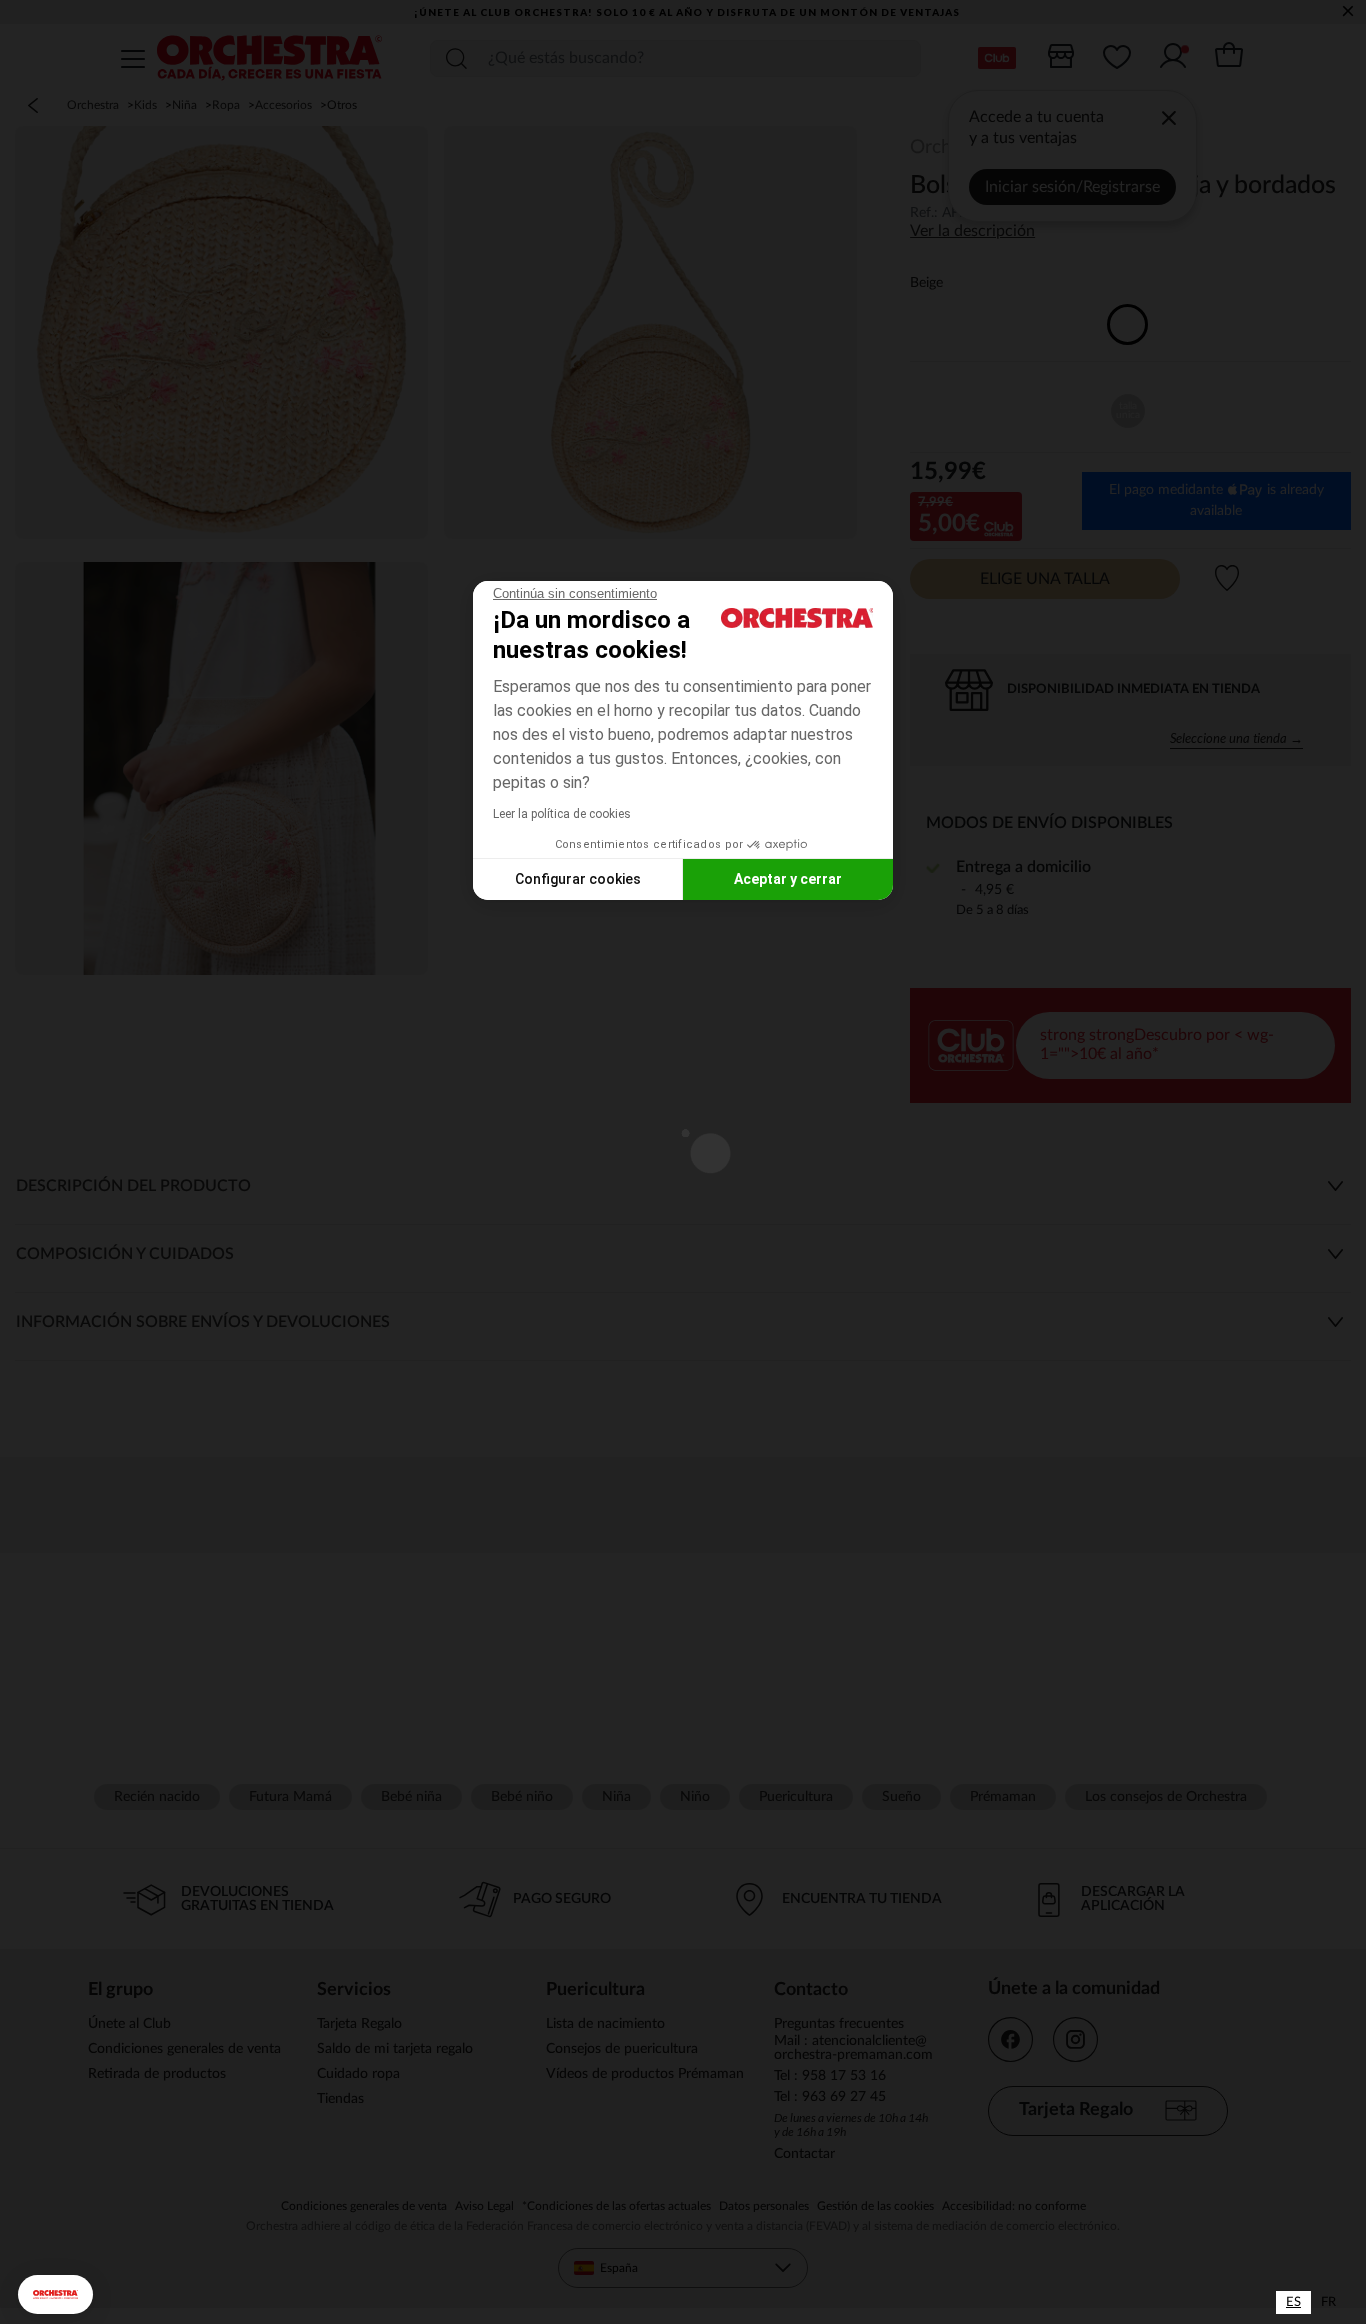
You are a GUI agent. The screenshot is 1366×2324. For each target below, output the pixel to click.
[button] (55, 2294)
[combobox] (1293, 2302)
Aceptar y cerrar (788, 879)
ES (1293, 2302)
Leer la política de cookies (562, 814)
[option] (1328, 2302)
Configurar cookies (578, 879)
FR (1328, 2302)
